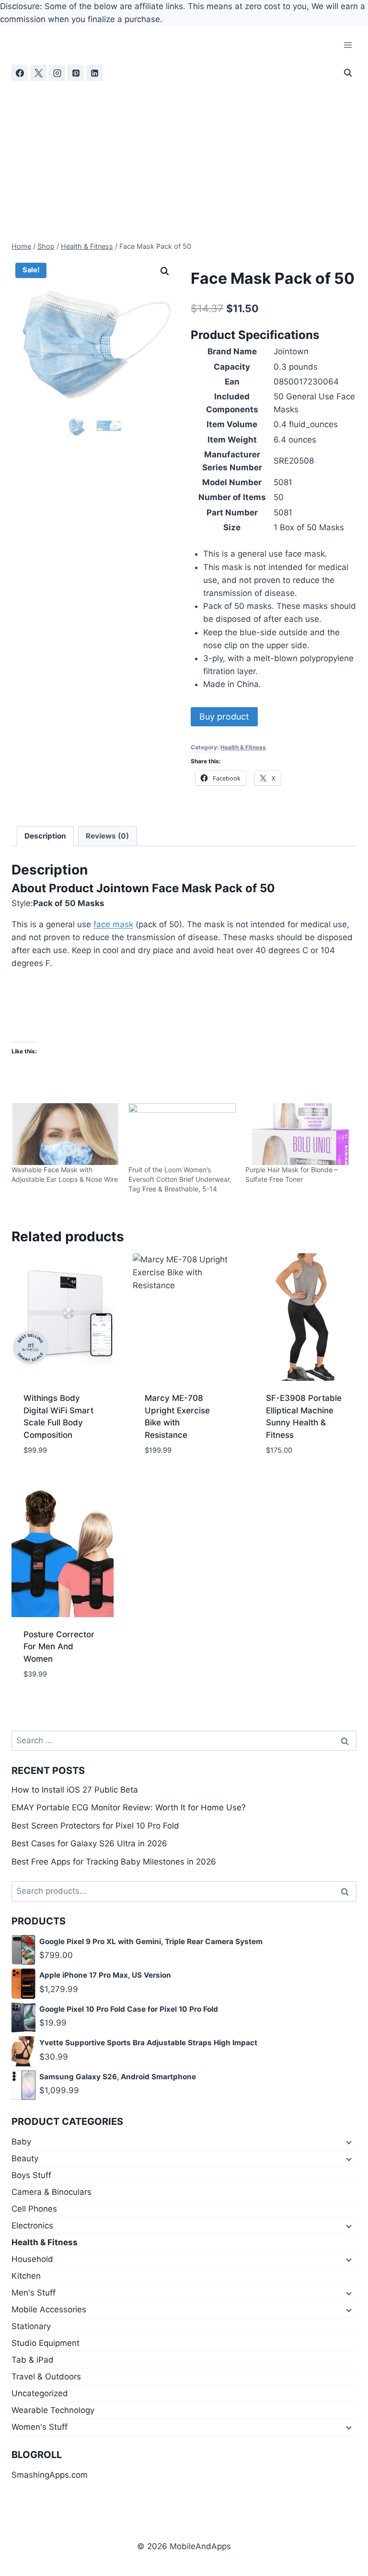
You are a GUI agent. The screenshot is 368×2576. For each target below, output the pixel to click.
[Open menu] (348, 45)
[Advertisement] (184, 153)
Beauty (25, 2158)
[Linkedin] (94, 73)
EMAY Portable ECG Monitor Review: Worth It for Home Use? (129, 1807)
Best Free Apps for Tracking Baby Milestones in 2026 (114, 1862)
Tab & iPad (33, 2360)
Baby (21, 2142)
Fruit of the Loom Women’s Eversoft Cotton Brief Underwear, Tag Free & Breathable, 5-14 (180, 1179)
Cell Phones (34, 2209)
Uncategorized (40, 2393)
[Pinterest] (76, 73)
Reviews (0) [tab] (107, 836)
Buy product (224, 717)
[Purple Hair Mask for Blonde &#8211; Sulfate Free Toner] (299, 1134)
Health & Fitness (243, 747)
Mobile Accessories (49, 2309)
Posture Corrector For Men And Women (59, 1647)
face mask (113, 924)
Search (347, 1892)
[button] (165, 271)
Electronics (32, 2226)
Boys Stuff (31, 2175)
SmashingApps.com (50, 2475)
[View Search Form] (348, 73)
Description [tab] (45, 836)
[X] (38, 73)
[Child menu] (348, 2142)
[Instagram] (57, 73)
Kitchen (26, 2276)
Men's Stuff (34, 2293)
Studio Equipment (46, 2343)
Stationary (31, 2326)
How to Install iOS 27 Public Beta (75, 1790)
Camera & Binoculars (52, 2192)
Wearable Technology (53, 2410)
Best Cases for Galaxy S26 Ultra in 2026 (89, 1843)
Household (32, 2259)
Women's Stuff (40, 2427)
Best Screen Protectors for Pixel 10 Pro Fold (95, 1826)
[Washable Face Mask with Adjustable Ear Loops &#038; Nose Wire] (65, 1134)
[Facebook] (20, 73)
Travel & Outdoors (46, 2377)
